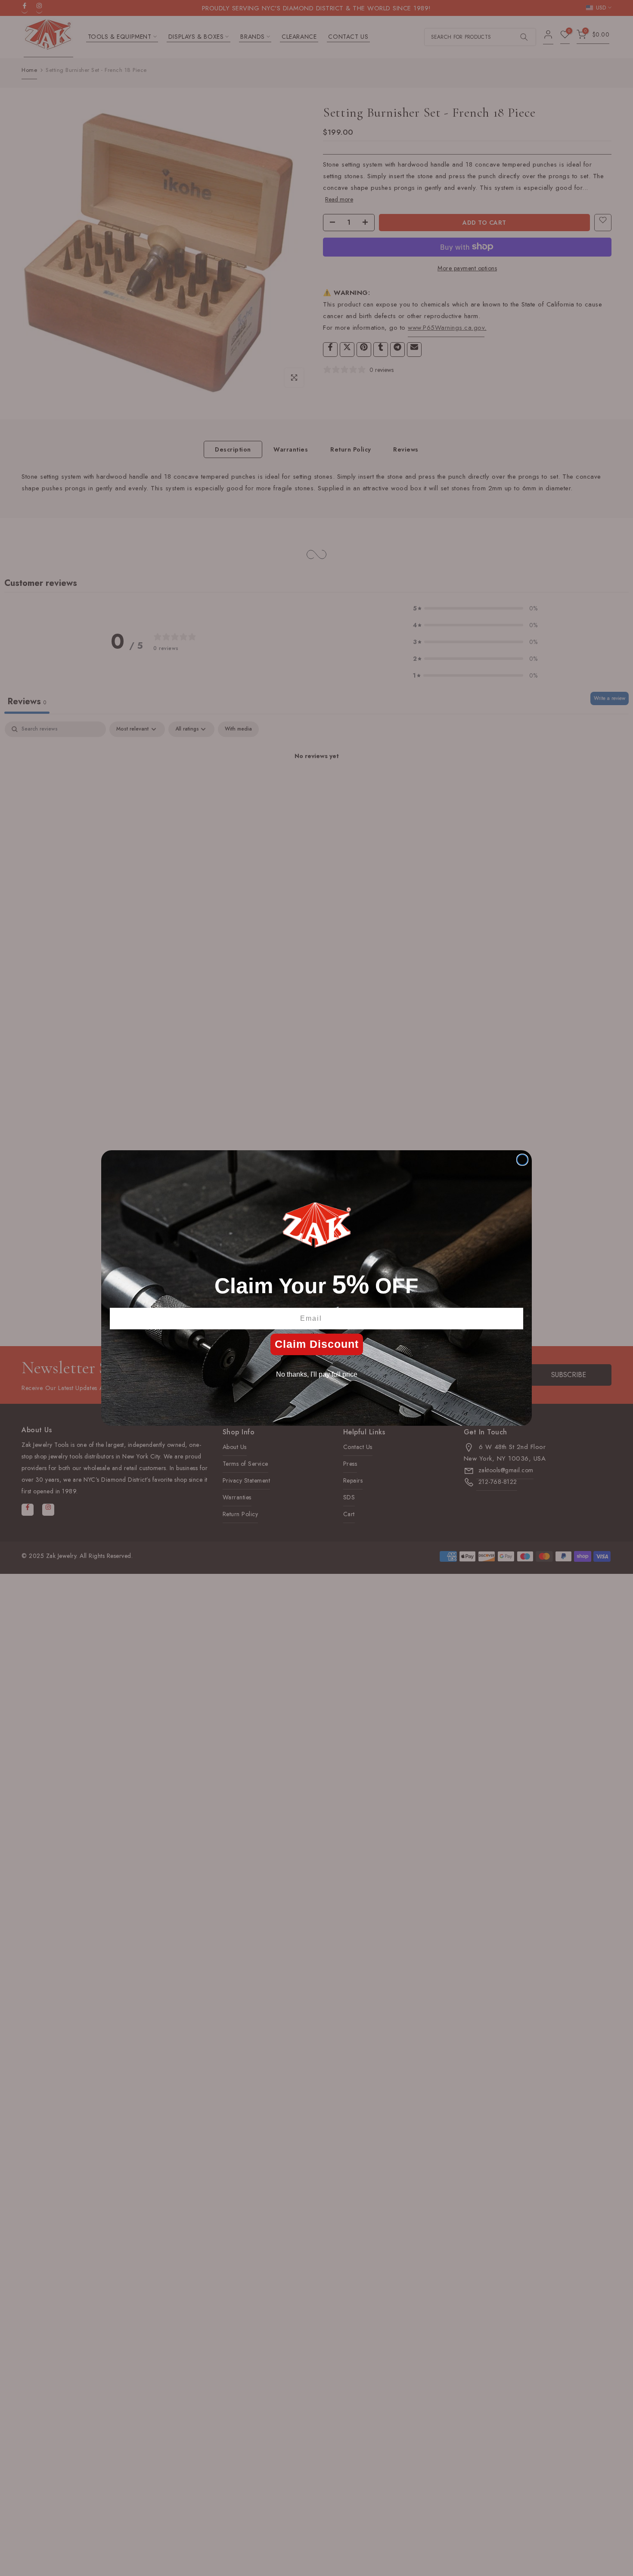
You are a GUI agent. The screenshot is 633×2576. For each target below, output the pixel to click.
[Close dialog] (522, 1160)
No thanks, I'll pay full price (317, 1374)
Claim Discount (317, 1344)
